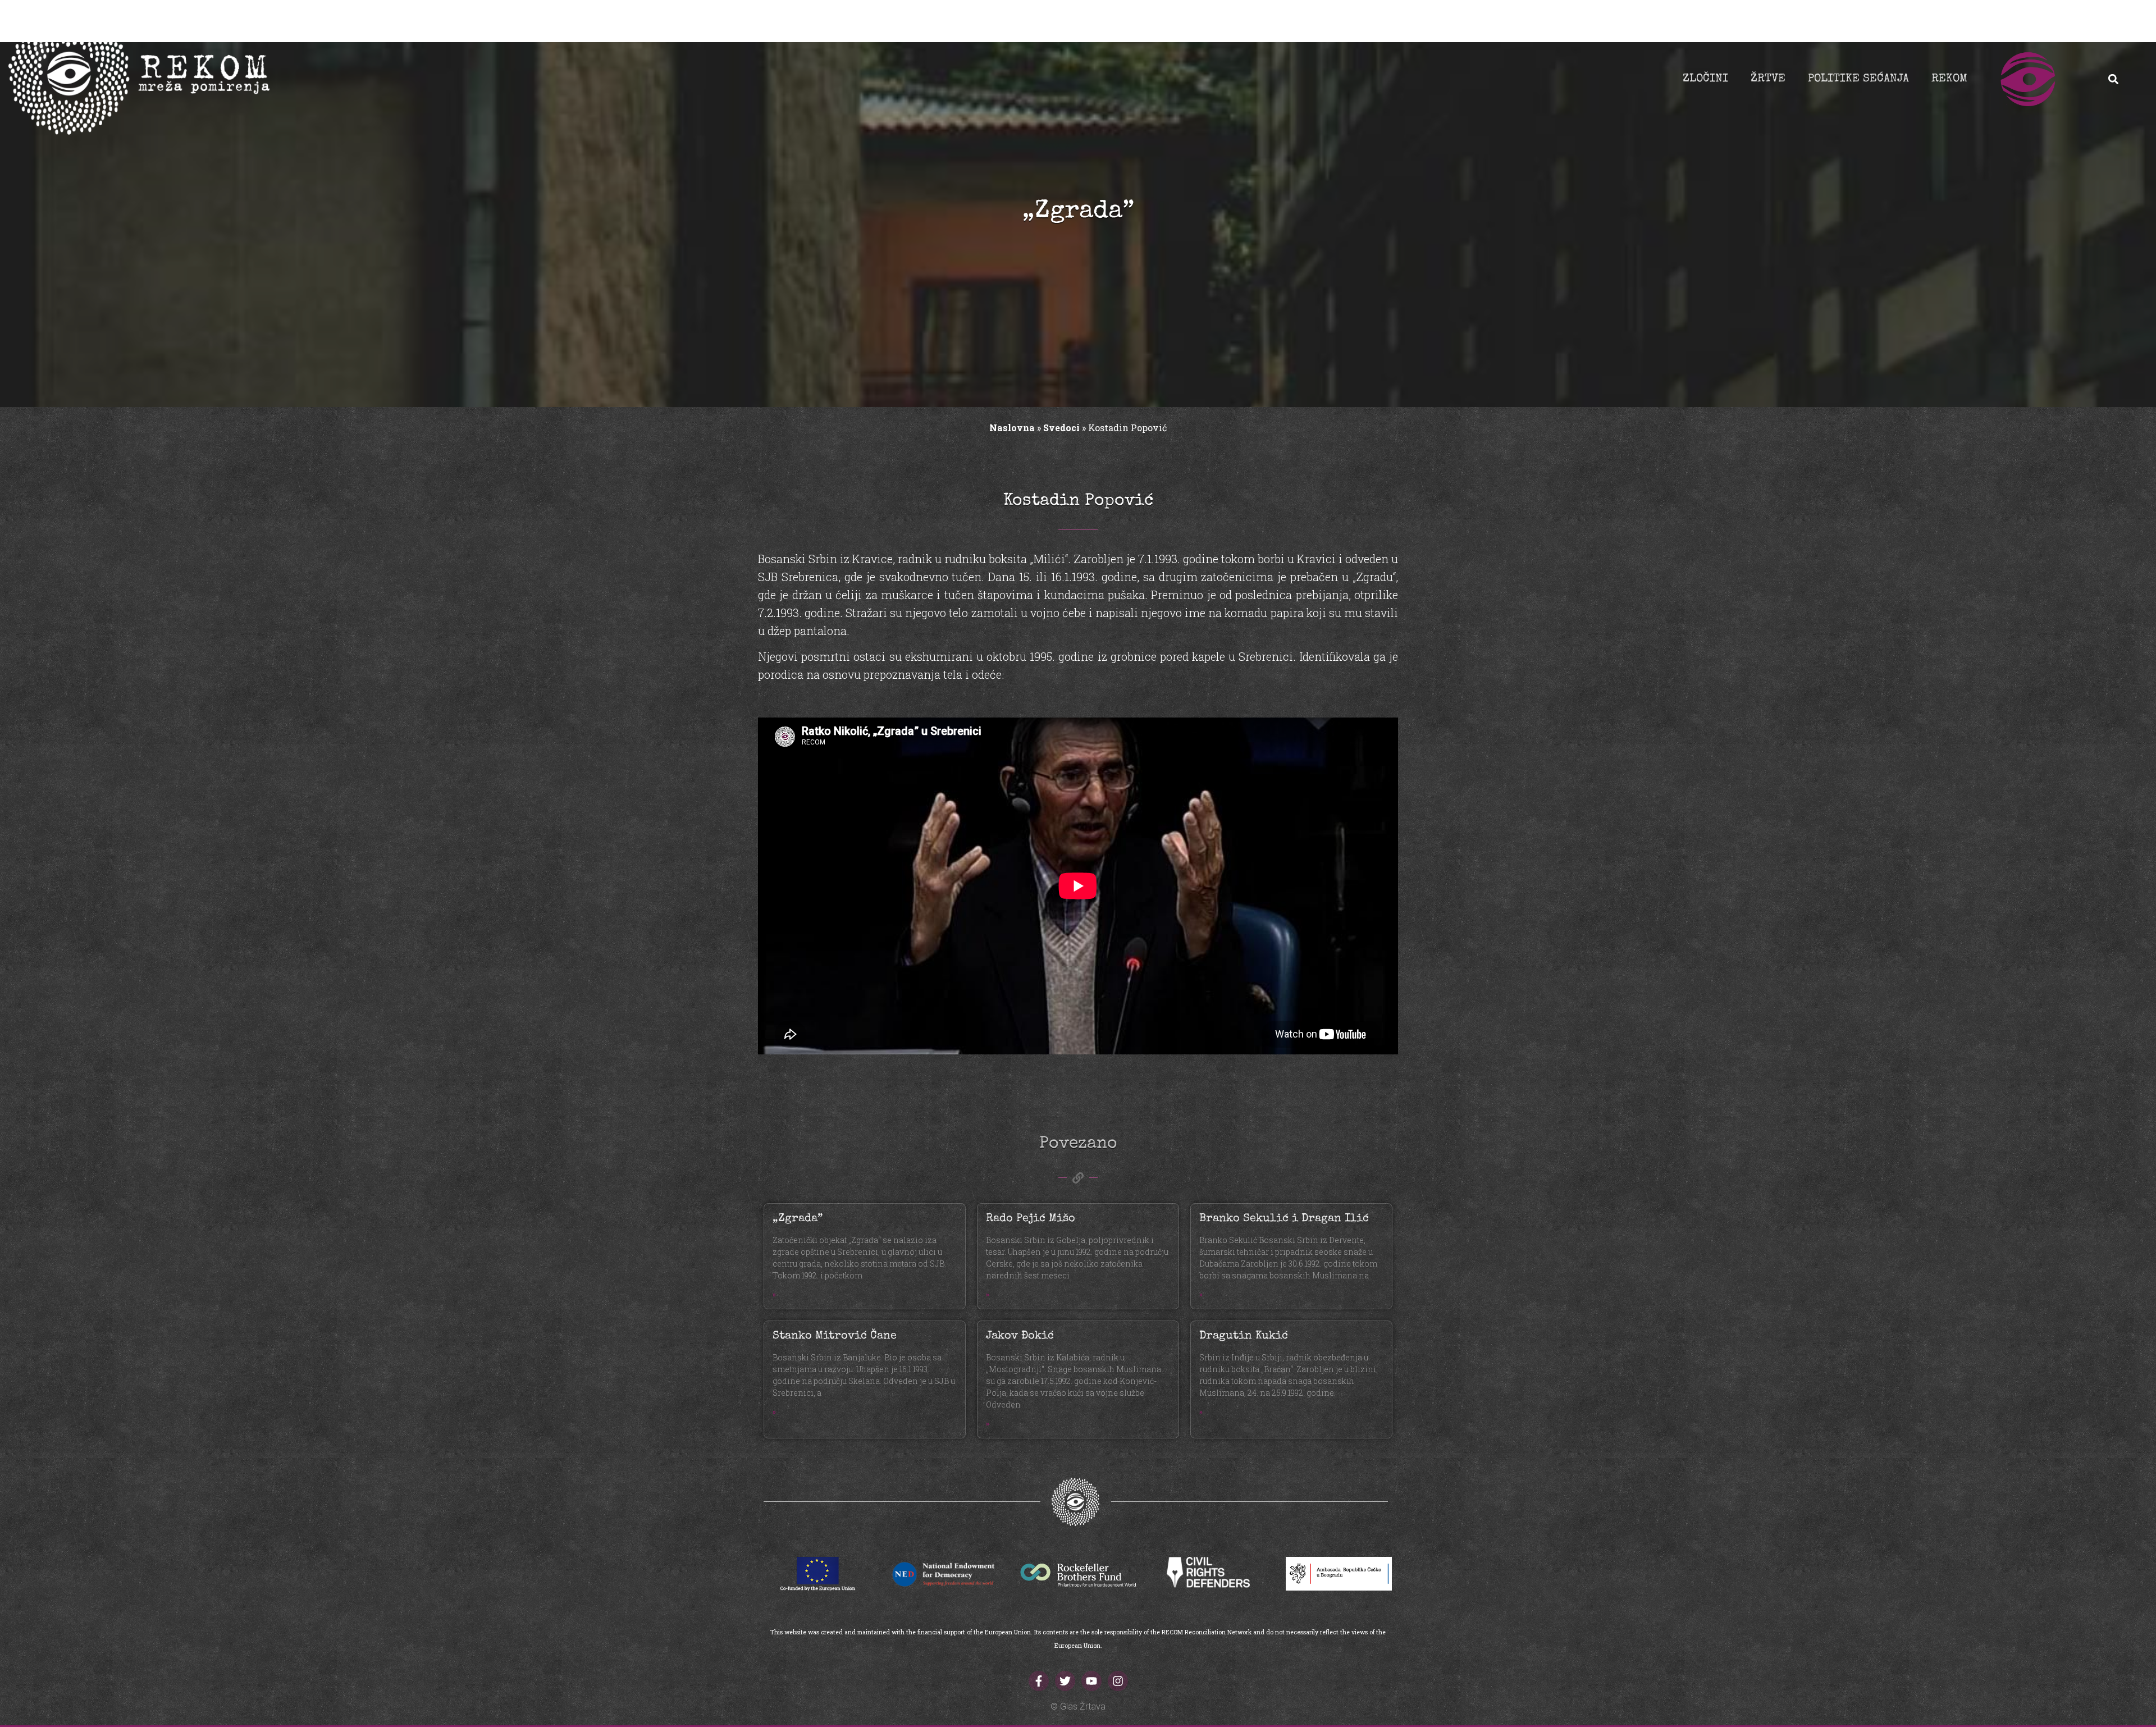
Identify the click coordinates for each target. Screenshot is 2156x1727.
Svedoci (1061, 428)
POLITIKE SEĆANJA (1858, 79)
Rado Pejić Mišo (1031, 1219)
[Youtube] (1091, 1681)
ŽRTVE (1768, 79)
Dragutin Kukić (1244, 1336)
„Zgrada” (798, 1219)
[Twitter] (1065, 1681)
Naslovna (1012, 428)
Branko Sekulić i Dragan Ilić (1284, 1219)
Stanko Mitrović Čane (835, 1336)
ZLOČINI (1705, 79)
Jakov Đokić (1020, 1336)
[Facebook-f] (1039, 1681)
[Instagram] (1118, 1681)
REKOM (1949, 79)
